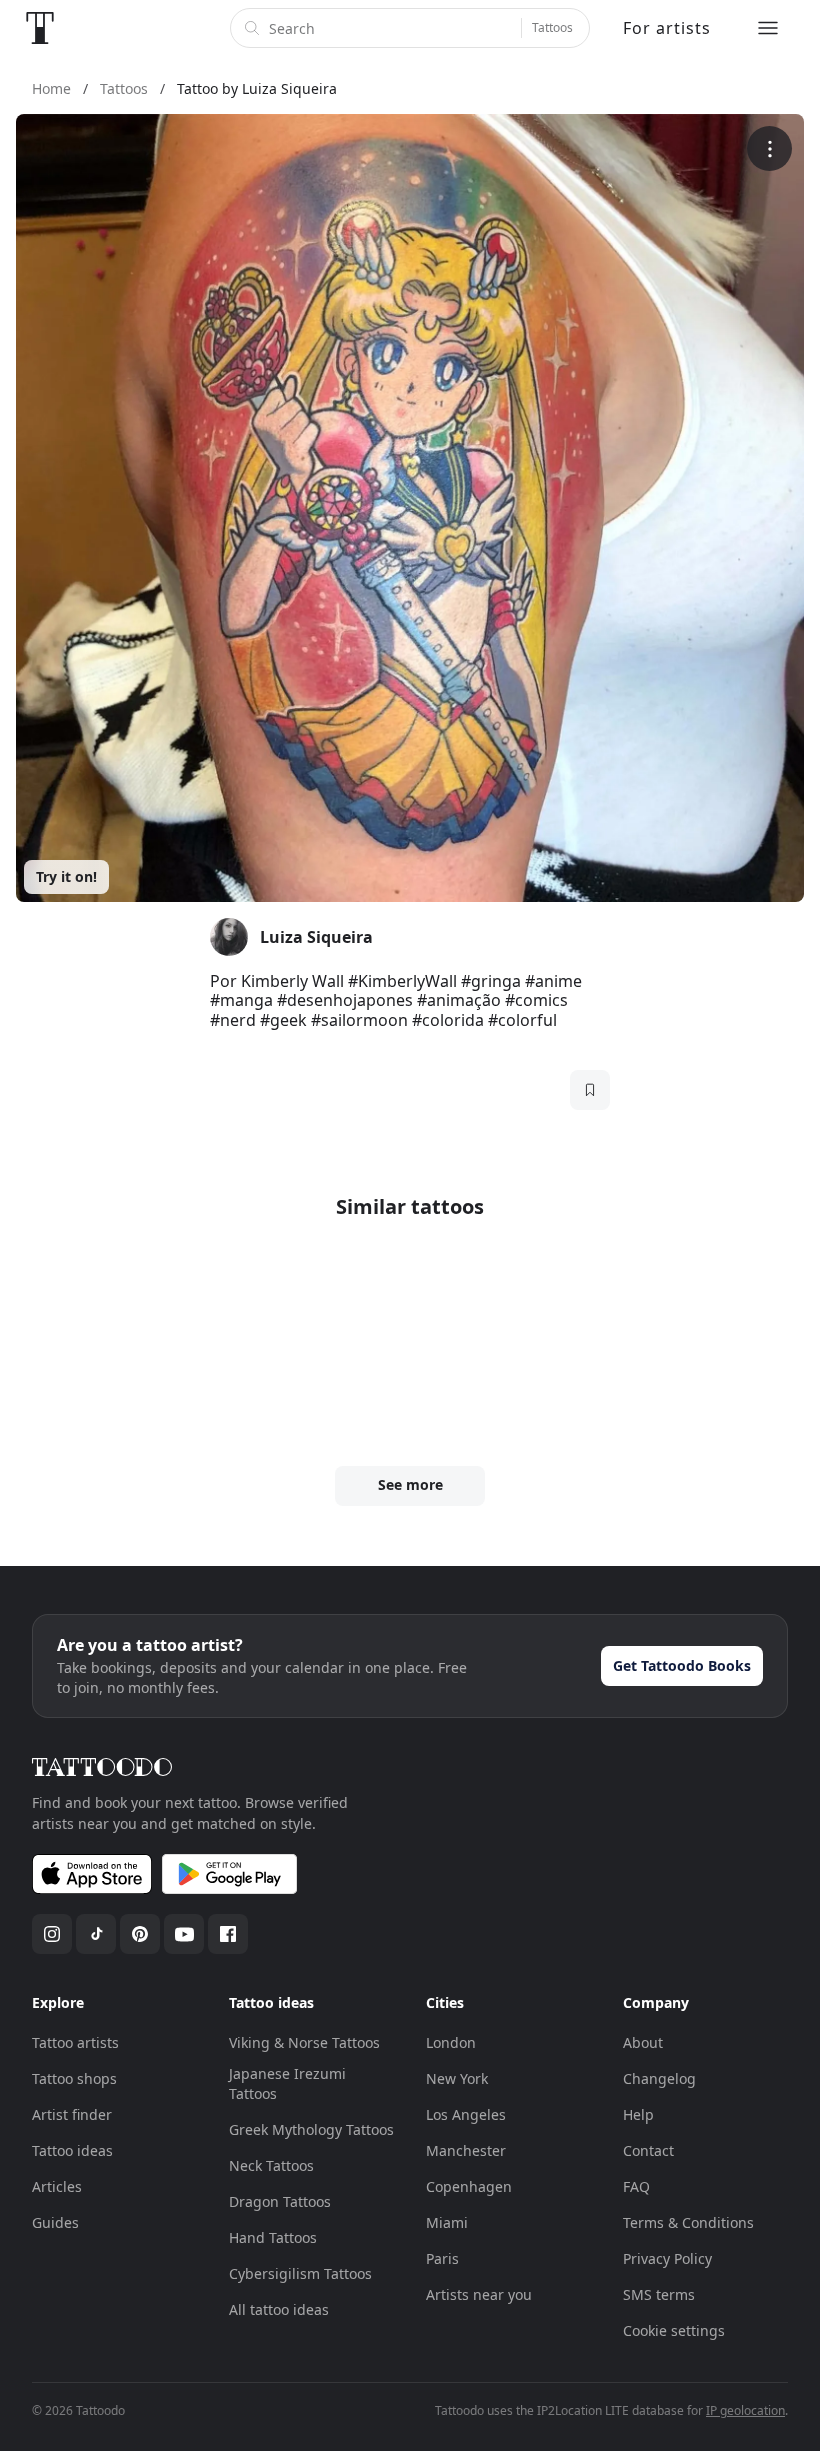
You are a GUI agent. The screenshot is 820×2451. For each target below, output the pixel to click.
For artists (667, 28)
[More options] (769, 148)
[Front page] (40, 28)
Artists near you (479, 2294)
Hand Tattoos (273, 2237)
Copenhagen (469, 2186)
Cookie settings (674, 2330)
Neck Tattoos (271, 2165)
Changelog (659, 2078)
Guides (55, 2222)
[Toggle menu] (768, 28)
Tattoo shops (74, 2078)
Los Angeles (466, 2114)
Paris (442, 2258)
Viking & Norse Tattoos (304, 2042)
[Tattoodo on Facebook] (228, 1934)
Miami (447, 2222)
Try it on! (66, 876)
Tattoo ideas (72, 2150)
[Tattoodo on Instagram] (52, 1934)
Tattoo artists (75, 2042)
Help (638, 2114)
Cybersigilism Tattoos (300, 2273)
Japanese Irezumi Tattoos (287, 2083)
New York (457, 2078)
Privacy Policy (667, 2258)
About (643, 2042)
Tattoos (552, 27)
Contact (648, 2150)
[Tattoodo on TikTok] (96, 1934)
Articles (57, 2186)
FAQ (636, 2186)
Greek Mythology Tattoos (311, 2129)
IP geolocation (745, 2410)
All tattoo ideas (279, 2309)
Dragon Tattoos (280, 2201)
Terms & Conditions (688, 2222)
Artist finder (72, 2114)
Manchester (466, 2150)
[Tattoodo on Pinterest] (140, 1934)
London (451, 2042)
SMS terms (659, 2294)
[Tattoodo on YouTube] (184, 1934)
